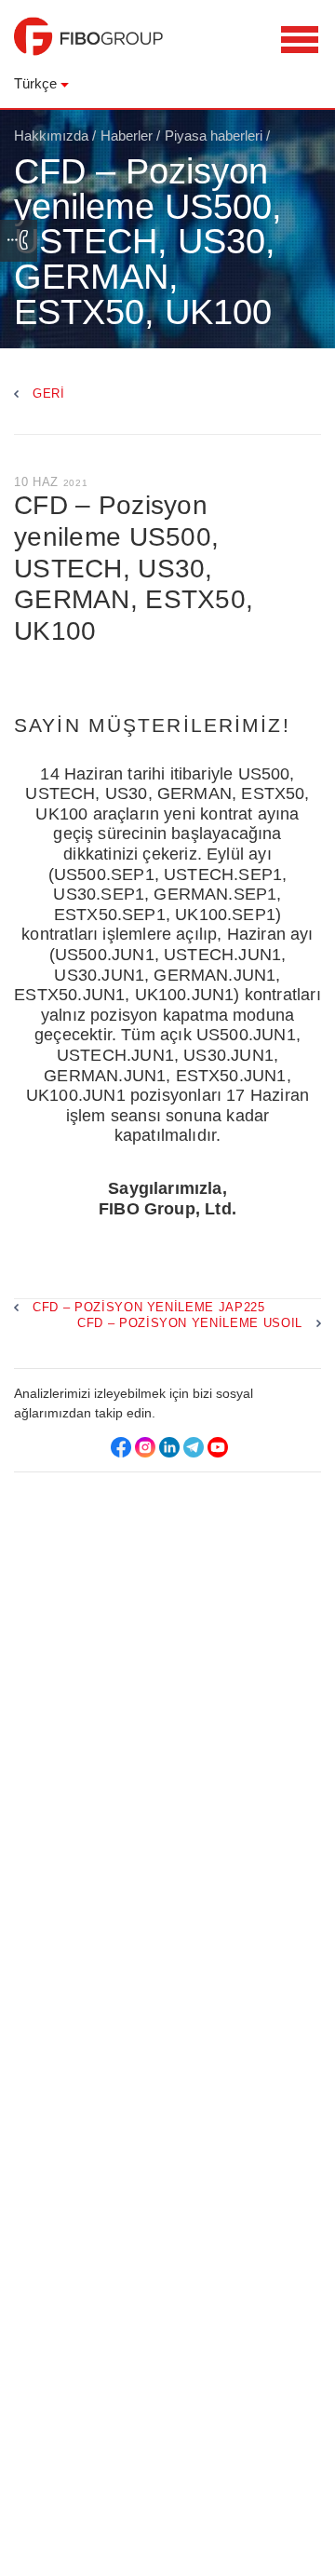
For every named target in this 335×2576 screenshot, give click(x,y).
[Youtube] (218, 1447)
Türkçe (35, 83)
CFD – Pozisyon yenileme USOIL (190, 1323)
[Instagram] (145, 1447)
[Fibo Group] (88, 46)
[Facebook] (121, 1447)
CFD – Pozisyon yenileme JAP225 (149, 1307)
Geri (49, 393)
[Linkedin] (169, 1447)
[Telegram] (194, 1447)
